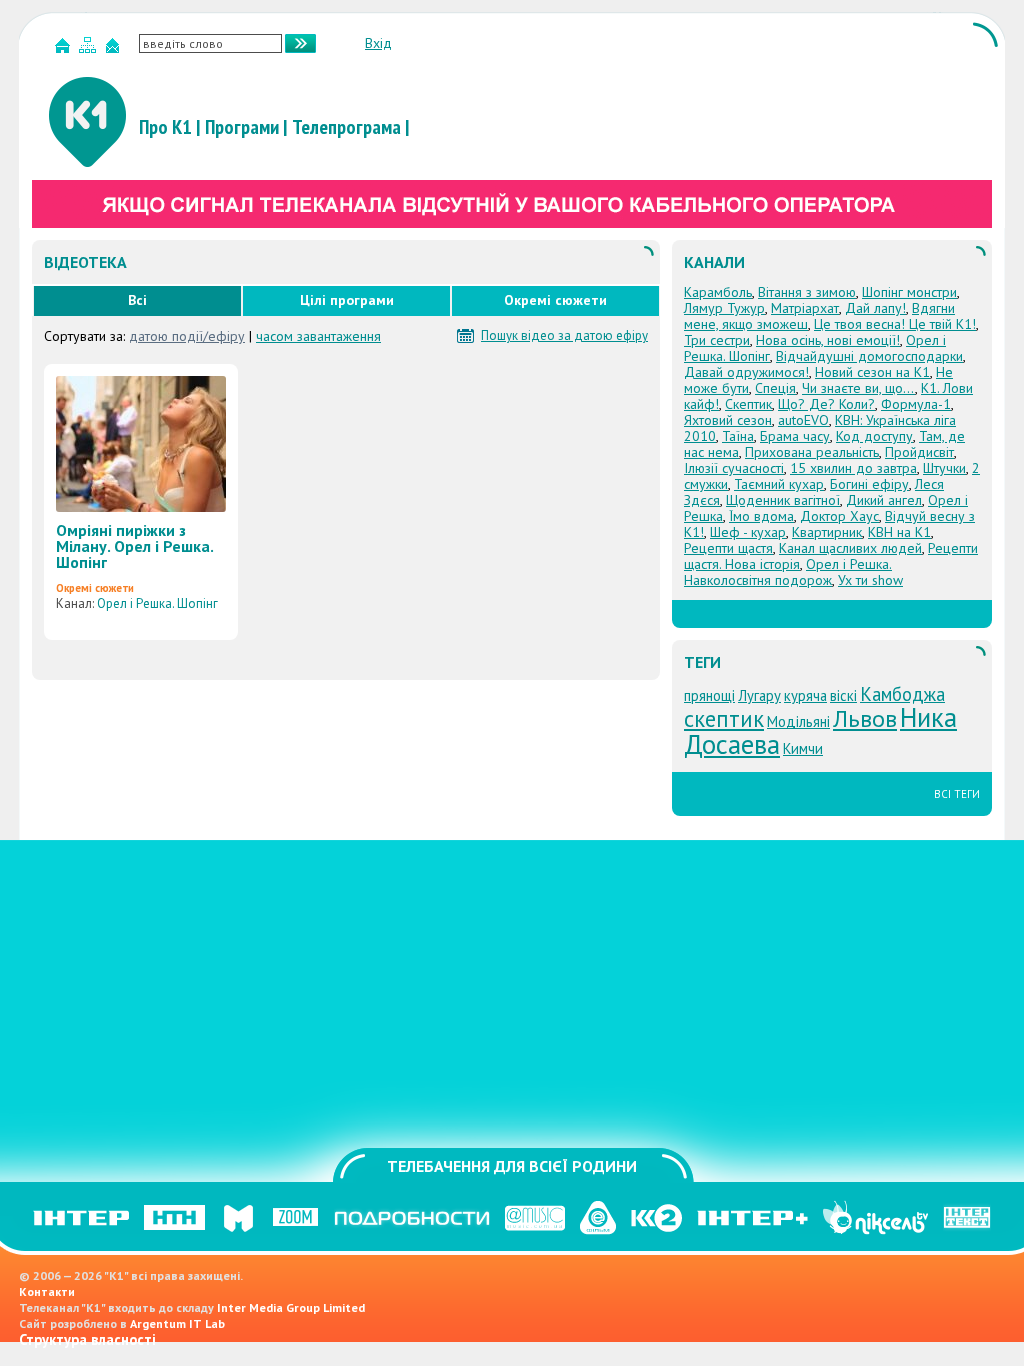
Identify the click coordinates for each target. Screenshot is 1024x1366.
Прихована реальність (812, 452)
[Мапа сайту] (90, 49)
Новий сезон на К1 (872, 372)
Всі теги (957, 794)
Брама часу (795, 436)
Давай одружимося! (746, 372)
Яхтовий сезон (728, 420)
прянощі (709, 695)
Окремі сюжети (555, 300)
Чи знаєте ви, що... (858, 388)
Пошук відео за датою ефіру (564, 336)
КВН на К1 (899, 532)
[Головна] (65, 49)
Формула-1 (916, 404)
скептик (724, 718)
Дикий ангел (884, 500)
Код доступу (874, 436)
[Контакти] (115, 49)
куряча (805, 695)
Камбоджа (902, 694)
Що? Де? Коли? (826, 404)
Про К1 (165, 127)
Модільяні (798, 721)
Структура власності (87, 1339)
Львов (865, 718)
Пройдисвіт (919, 452)
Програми (242, 127)
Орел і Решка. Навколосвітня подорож (788, 572)
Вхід (378, 43)
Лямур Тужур (724, 308)
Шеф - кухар (748, 532)
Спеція (775, 388)
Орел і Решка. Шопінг (157, 603)
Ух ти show (870, 580)
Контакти (47, 1291)
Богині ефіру (869, 484)
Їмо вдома (761, 516)
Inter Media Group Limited (291, 1307)
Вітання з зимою (807, 292)
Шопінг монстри (909, 292)
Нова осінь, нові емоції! (828, 340)
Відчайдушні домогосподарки (869, 356)
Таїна (738, 436)
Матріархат (805, 308)
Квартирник (827, 532)
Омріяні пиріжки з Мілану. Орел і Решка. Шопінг (134, 546)
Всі (137, 300)
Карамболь (718, 292)
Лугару (759, 695)
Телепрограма (346, 127)
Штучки (944, 468)
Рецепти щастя (728, 548)
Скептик (748, 404)
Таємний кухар (779, 484)
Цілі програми (347, 300)
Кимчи (803, 748)
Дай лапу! (875, 308)
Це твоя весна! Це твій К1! (895, 324)
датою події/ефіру (187, 336)
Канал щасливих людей (850, 548)
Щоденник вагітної (783, 500)
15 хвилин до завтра (853, 468)
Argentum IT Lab (177, 1323)
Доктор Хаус (839, 516)
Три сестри (717, 340)
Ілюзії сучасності (734, 468)
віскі (843, 695)
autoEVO (803, 420)
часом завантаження (318, 336)
